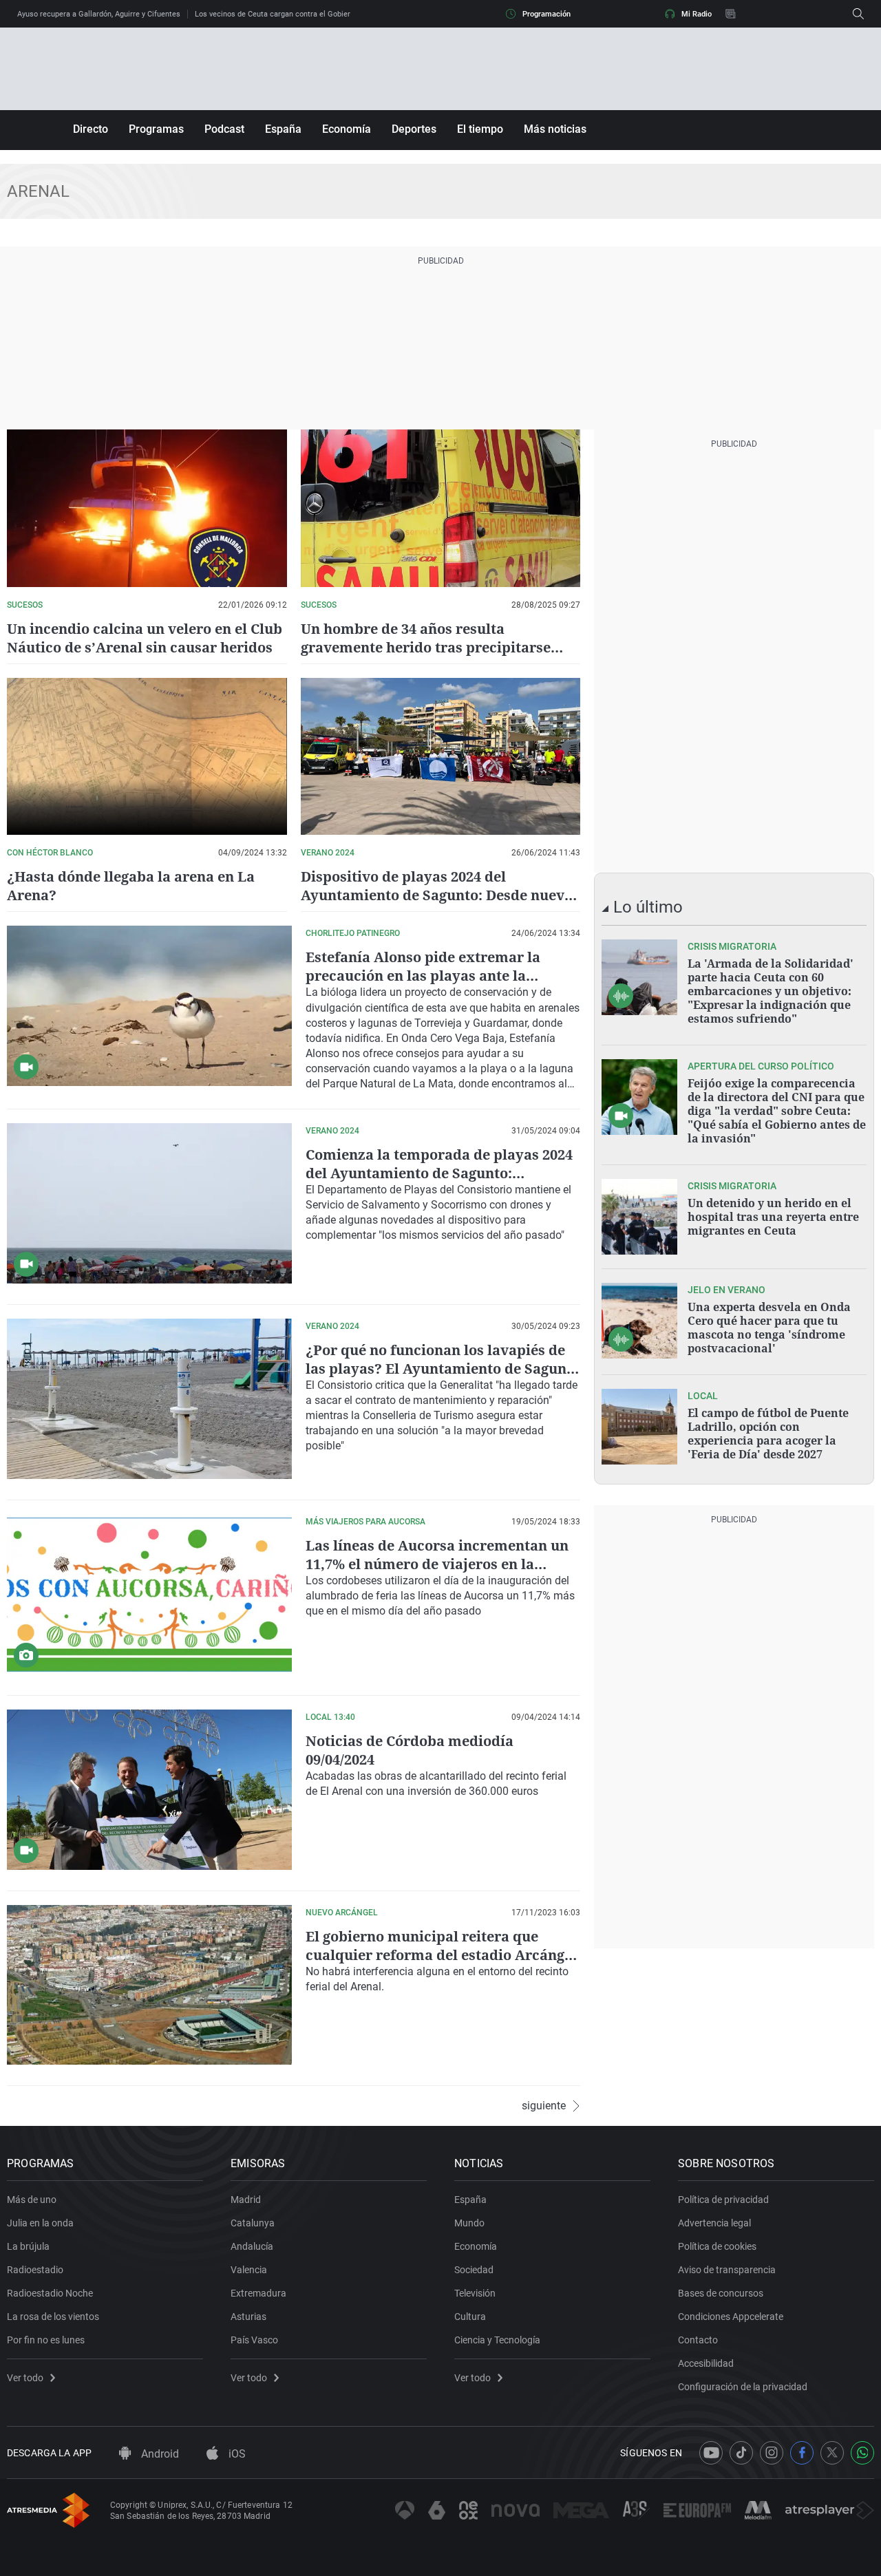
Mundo (469, 2223)
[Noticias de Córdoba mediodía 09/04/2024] (149, 1790)
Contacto (698, 2340)
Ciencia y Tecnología (497, 2340)
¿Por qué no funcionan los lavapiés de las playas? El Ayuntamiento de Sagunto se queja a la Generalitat (443, 1369)
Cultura (470, 2317)
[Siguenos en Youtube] (711, 2453)
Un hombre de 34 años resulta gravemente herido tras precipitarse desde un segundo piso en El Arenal (426, 647)
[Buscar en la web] (858, 14)
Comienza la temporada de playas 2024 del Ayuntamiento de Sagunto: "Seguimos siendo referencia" (439, 1173)
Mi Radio (697, 14)
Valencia (249, 2270)
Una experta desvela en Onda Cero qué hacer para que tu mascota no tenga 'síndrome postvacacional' (769, 1328)
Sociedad (474, 2270)
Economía (347, 129)
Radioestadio (35, 2270)
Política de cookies (717, 2246)
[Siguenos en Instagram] (772, 2453)
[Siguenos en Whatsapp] (862, 2453)
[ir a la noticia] (639, 977)
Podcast (224, 129)
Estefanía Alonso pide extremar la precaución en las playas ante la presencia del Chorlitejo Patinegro (423, 976)
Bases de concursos (721, 2293)
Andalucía (252, 2246)
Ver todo (25, 2378)
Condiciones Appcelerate (731, 2317)
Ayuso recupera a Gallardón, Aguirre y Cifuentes (99, 14)
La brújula (28, 2246)
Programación (546, 14)
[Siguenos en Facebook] (802, 2453)
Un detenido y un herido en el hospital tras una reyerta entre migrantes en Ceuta (773, 1217)
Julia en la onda (40, 2223)
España (283, 129)
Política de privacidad (723, 2200)
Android (159, 2454)
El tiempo (480, 129)
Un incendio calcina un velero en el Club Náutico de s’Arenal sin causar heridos (145, 638)
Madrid (246, 2200)
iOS (236, 2454)
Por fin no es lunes (46, 2340)
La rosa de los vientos (53, 2317)
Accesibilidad (706, 2363)
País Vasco (254, 2340)
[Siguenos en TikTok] (741, 2453)
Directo (91, 129)
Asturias (248, 2317)
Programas (156, 129)
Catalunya (253, 2223)
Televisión (475, 2293)
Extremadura (258, 2293)
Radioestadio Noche (50, 2293)
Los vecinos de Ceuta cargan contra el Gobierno (277, 14)
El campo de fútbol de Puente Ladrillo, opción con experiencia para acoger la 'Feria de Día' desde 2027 (768, 1434)
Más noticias (555, 129)
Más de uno (32, 2200)
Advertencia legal (714, 2223)
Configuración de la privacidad (743, 2387)
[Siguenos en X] (832, 2453)
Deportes (414, 129)
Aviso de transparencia (727, 2270)
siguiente (544, 2106)
